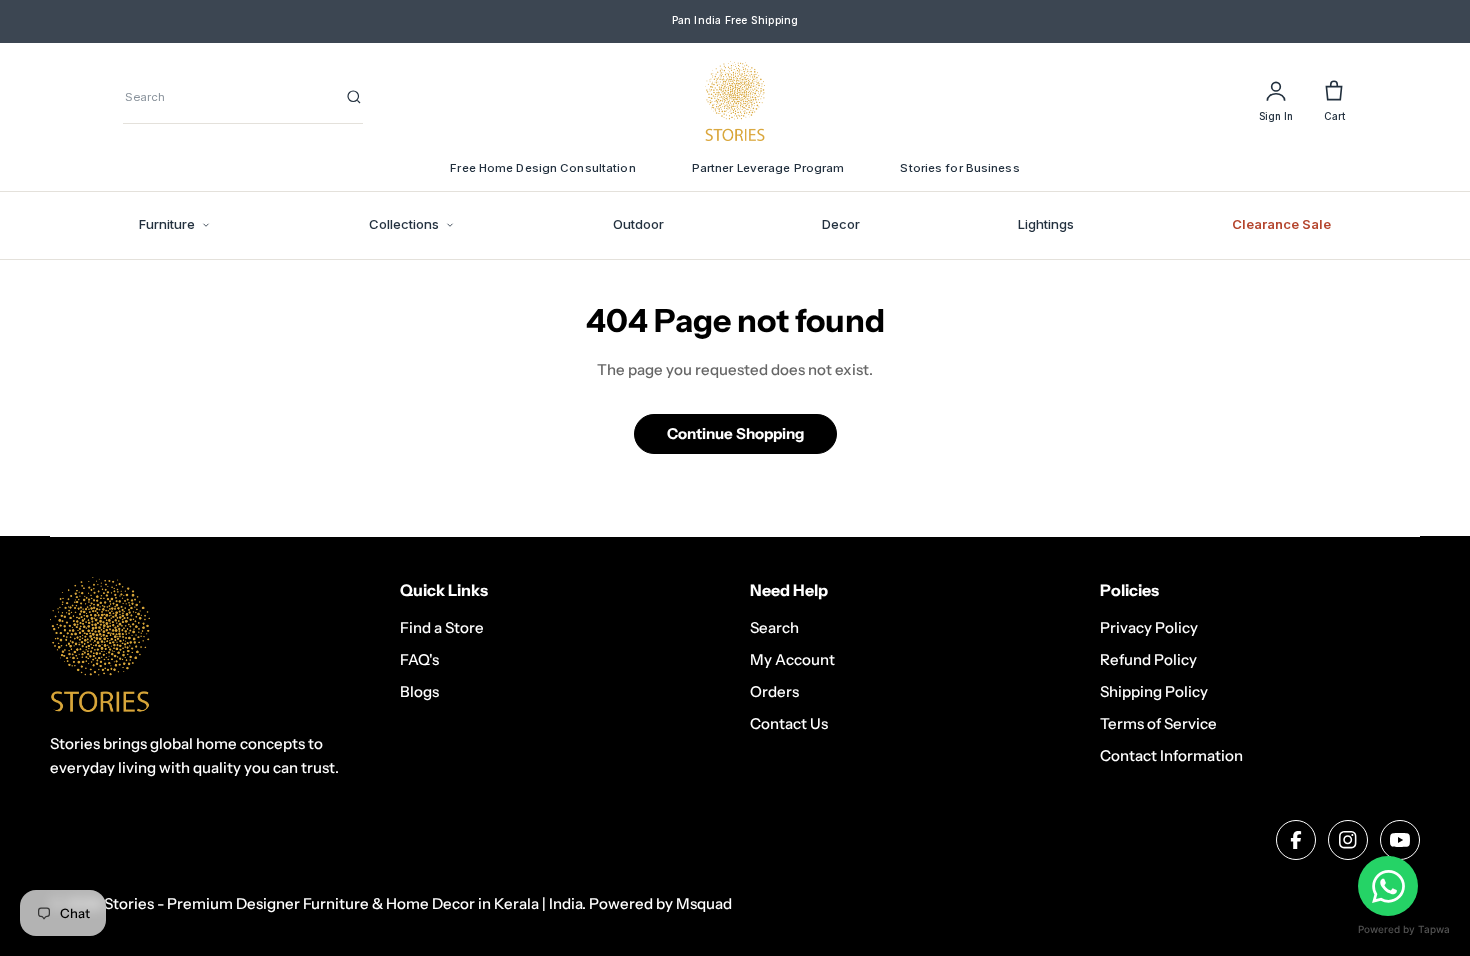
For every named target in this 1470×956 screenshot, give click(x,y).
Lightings (1046, 224)
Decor (841, 224)
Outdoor (638, 224)
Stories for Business (959, 168)
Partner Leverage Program (768, 168)
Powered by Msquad (660, 903)
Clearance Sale (1281, 224)
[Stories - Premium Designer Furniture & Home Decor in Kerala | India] (735, 101)
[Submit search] (354, 97)
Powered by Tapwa (1404, 929)
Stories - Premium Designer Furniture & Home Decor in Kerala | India (343, 903)
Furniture (167, 224)
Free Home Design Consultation (542, 168)
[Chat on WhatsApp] (1388, 886)
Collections (404, 224)
